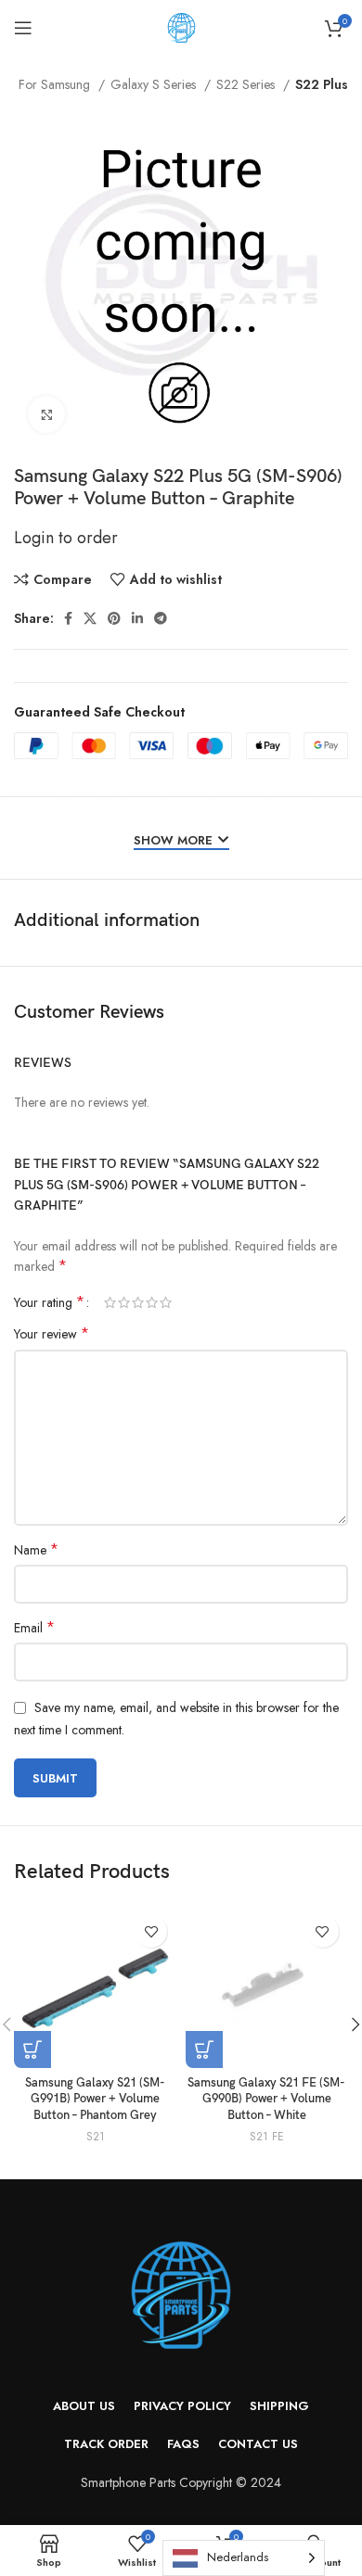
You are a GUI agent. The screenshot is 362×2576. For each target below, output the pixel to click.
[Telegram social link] (161, 618)
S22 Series (247, 84)
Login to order (66, 538)
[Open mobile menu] (23, 28)
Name (36, 1550)
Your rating (49, 1302)
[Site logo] (181, 26)
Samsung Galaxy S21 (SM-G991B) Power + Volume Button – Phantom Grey (95, 2100)
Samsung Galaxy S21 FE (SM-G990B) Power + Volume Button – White (266, 2100)
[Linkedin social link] (137, 618)
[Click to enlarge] (46, 414)
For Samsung (56, 84)
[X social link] (90, 618)
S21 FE (267, 2137)
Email (34, 1628)
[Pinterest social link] (114, 618)
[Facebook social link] (68, 618)
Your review (52, 1334)
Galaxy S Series (155, 84)
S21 (96, 2137)
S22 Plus (322, 84)
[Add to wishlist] (151, 1931)
